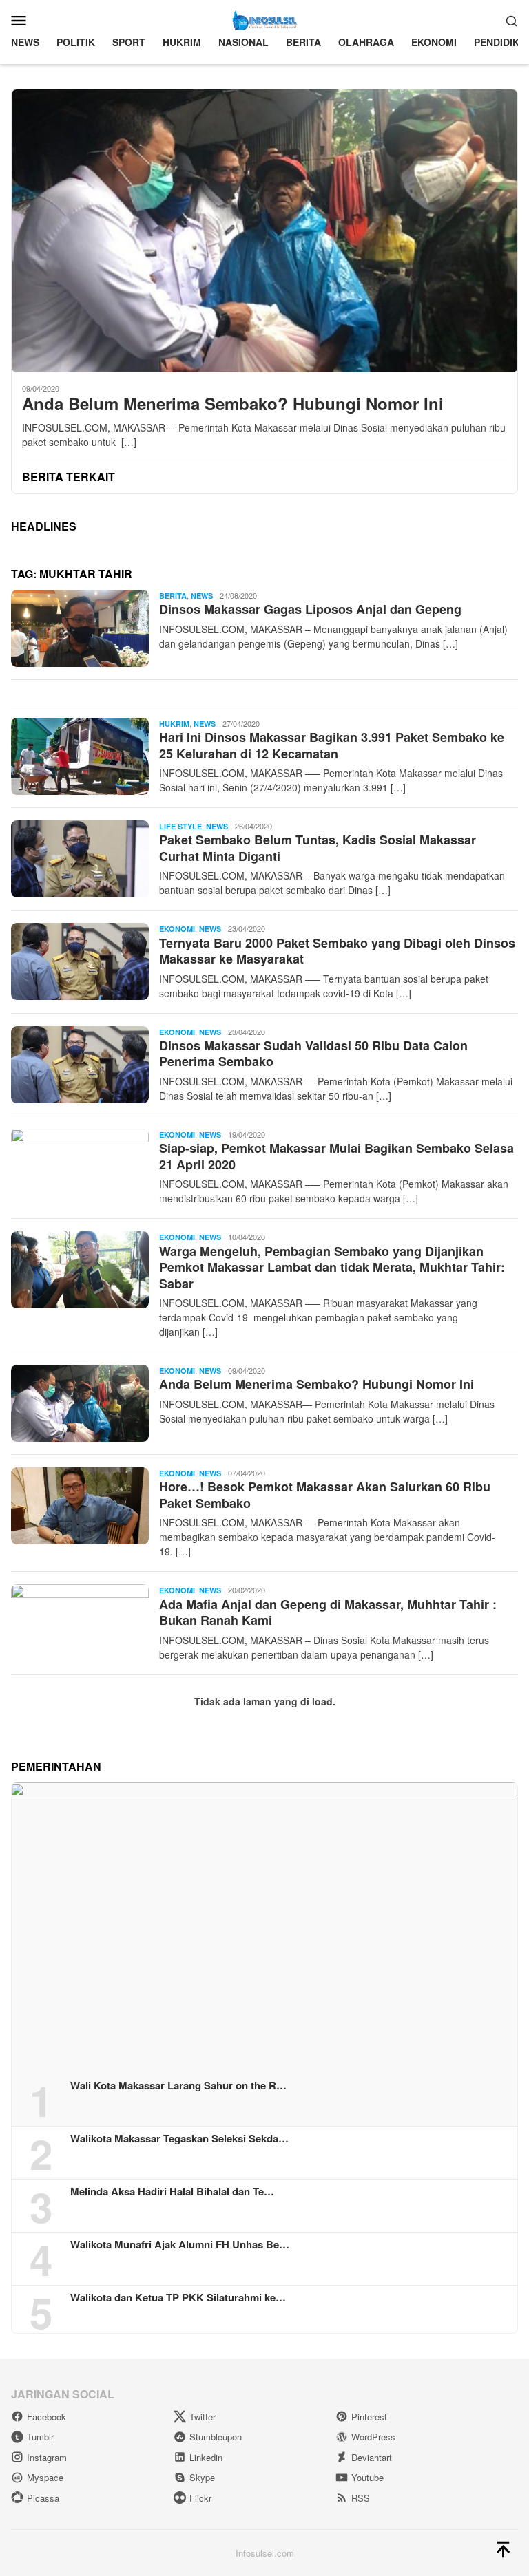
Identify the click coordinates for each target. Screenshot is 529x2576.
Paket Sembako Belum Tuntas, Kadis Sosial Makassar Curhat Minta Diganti (318, 848)
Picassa (43, 2498)
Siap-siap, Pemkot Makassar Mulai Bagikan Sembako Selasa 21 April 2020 (336, 1156)
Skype (202, 2477)
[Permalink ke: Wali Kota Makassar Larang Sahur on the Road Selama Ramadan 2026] (264, 1926)
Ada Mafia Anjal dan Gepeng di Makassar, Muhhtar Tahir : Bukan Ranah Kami (328, 1612)
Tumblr (40, 2437)
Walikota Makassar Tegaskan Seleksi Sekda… (179, 2138)
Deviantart (372, 2457)
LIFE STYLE (180, 826)
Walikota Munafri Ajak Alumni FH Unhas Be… (180, 2244)
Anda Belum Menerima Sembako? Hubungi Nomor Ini (233, 404)
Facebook (46, 2417)
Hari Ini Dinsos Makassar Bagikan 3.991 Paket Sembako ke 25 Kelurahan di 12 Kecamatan (332, 745)
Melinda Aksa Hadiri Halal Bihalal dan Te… (172, 2191)
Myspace (45, 2477)
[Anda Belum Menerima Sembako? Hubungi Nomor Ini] (264, 231)
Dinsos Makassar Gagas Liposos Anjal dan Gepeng (310, 609)
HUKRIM (174, 724)
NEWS (202, 596)
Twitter (203, 2417)
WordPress (373, 2437)
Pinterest (369, 2417)
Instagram (47, 2457)
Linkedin (206, 2457)
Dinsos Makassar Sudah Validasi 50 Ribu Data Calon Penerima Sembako (313, 1053)
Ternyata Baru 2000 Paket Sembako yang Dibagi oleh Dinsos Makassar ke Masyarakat (337, 951)
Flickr (200, 2498)
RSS (361, 2498)
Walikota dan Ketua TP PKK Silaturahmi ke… (178, 2297)
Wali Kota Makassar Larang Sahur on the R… (178, 2085)
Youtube (367, 2477)
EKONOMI (177, 929)
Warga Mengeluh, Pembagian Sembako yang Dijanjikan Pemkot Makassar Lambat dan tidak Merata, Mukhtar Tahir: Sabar (332, 1267)
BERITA (173, 596)
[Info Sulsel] (264, 19)
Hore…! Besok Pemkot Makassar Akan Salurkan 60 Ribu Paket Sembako (325, 1494)
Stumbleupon (216, 2437)
